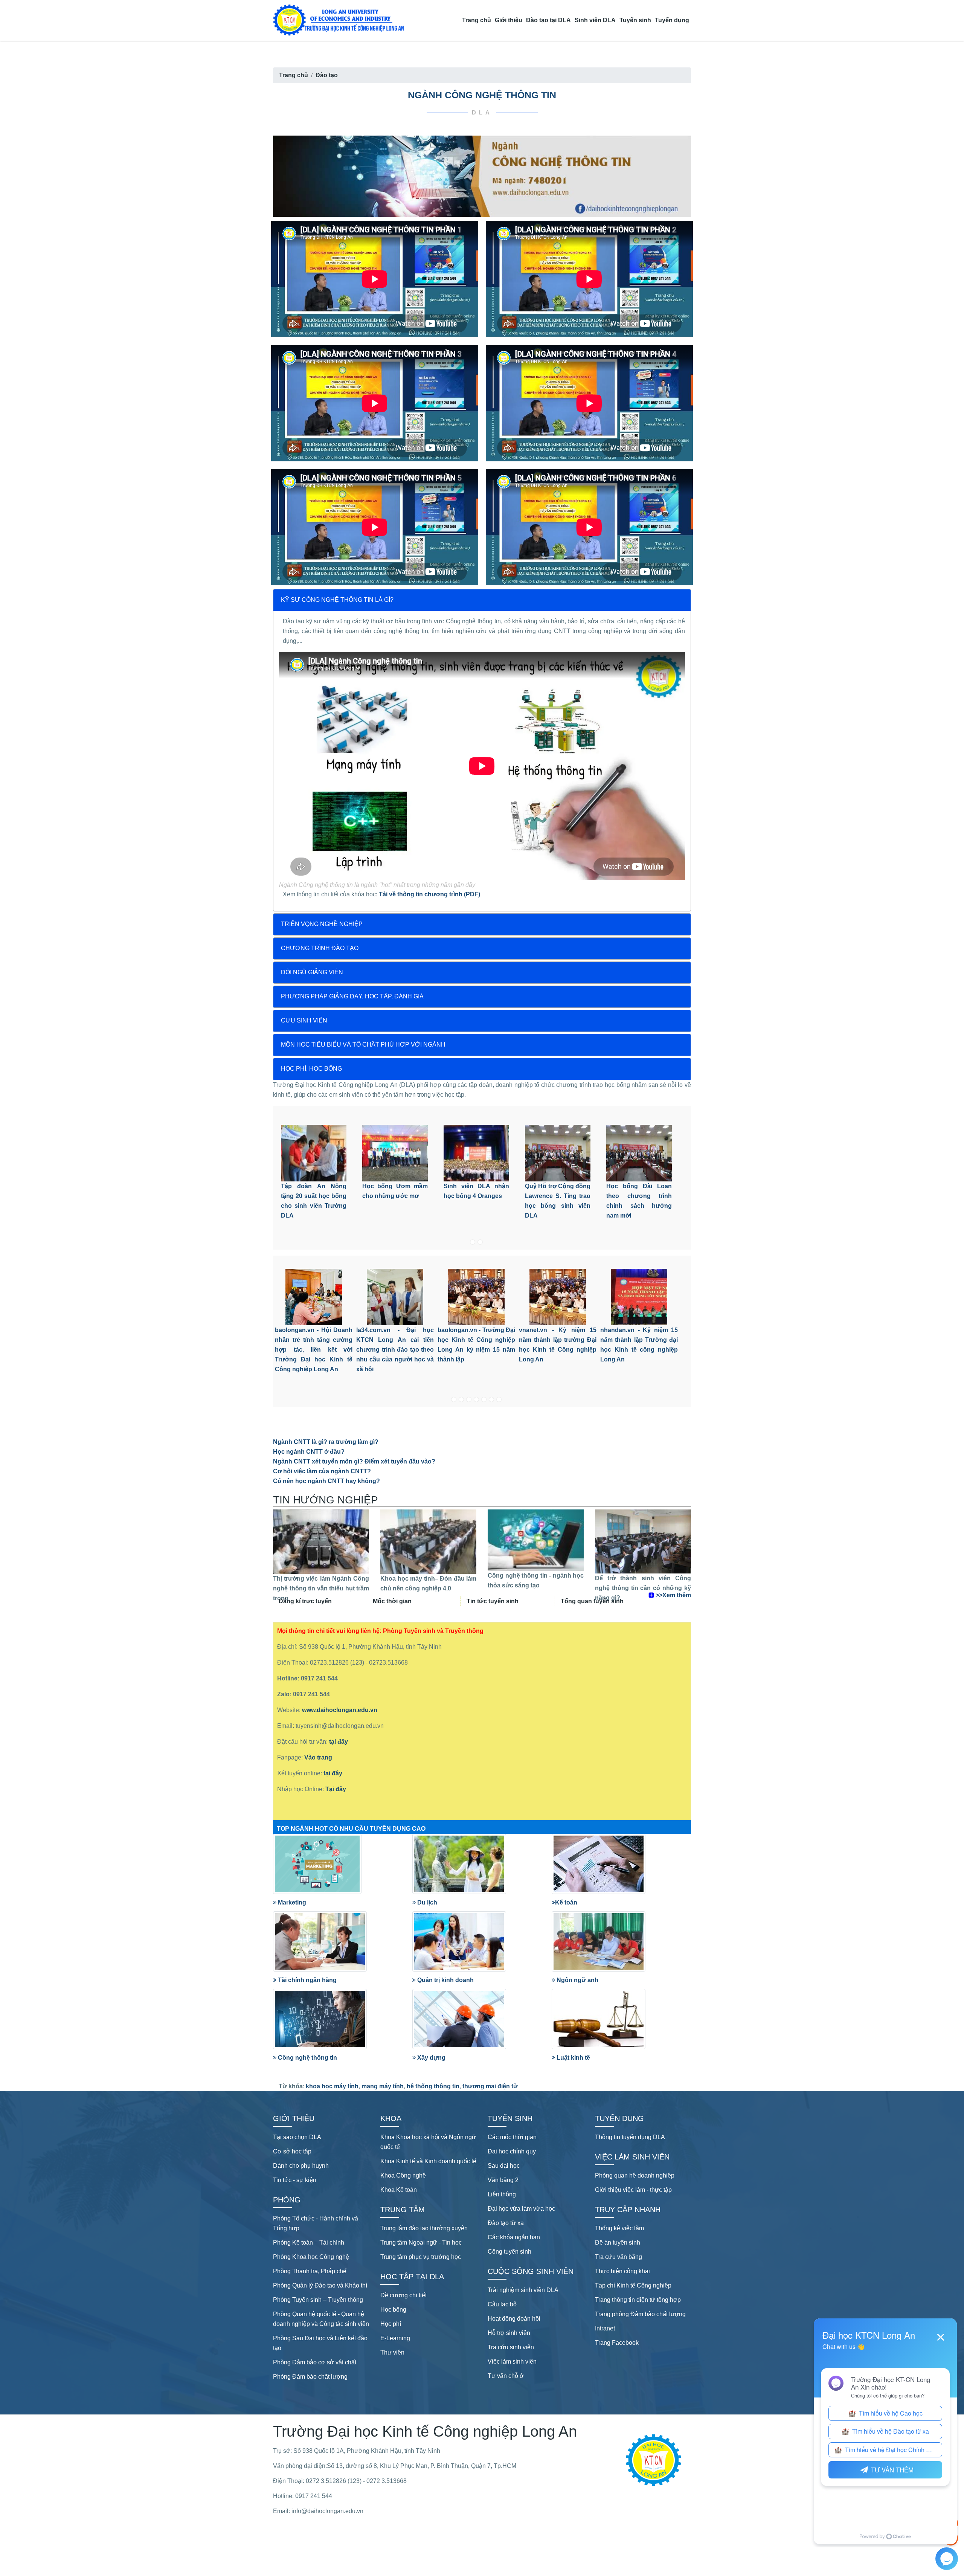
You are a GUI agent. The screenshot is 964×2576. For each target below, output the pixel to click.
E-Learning (395, 2338)
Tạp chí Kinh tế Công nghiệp (633, 2285)
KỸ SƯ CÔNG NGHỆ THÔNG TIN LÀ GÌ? (337, 600)
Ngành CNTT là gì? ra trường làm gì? (326, 1442)
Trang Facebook (617, 2343)
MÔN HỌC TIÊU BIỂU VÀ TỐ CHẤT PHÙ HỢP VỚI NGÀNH (363, 1045)
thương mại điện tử (490, 2086)
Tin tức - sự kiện (295, 2180)
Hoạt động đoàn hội (514, 2319)
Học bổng (393, 2310)
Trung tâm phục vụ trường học (421, 2257)
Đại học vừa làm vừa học (521, 2209)
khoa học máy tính (332, 2086)
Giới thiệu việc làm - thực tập (633, 2190)
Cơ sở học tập (292, 2151)
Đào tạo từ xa (506, 2223)
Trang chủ (477, 20)
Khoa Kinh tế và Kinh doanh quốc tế (428, 2161)
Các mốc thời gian (512, 2137)
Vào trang (318, 1757)
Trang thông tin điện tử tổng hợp (638, 2300)
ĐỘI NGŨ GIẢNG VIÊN (312, 972)
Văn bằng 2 (503, 2180)
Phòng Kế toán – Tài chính (309, 2243)
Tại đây (336, 1789)
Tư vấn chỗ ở (506, 2376)
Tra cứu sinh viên (511, 2347)
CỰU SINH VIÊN (304, 1020)
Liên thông (502, 2194)
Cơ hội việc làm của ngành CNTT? (322, 1471)
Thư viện (392, 2352)
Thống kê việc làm (619, 2228)
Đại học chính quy (512, 2151)
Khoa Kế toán (399, 2190)
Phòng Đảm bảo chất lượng (310, 2377)
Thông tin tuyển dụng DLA (630, 2137)
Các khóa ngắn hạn (514, 2237)
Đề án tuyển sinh (618, 2243)
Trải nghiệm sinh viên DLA (523, 2290)
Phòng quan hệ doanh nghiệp (635, 2175)
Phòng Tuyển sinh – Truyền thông (318, 2300)
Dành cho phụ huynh (301, 2166)
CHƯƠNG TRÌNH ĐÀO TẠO (320, 948)
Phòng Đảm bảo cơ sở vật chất (315, 2362)
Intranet (605, 2328)
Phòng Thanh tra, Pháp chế (310, 2271)
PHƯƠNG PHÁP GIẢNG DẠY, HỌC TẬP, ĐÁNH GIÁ (352, 996)
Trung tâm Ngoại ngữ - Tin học (421, 2243)
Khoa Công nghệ (403, 2175)
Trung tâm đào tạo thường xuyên (424, 2228)
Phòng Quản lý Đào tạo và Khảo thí (320, 2285)
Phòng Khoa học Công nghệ (311, 2257)
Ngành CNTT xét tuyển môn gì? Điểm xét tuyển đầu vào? (354, 1461)
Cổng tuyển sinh (509, 2252)
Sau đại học (504, 2166)
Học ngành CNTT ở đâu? (309, 1452)
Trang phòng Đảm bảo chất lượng (640, 2314)
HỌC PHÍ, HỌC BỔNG (311, 1069)
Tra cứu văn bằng (619, 2257)
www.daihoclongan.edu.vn (340, 1710)
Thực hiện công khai (622, 2271)
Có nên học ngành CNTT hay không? (326, 1481)
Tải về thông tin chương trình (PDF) (429, 894)
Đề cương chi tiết (403, 2295)
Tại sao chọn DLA (297, 2137)
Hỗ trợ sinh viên (509, 2333)
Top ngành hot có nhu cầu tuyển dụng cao (351, 1829)
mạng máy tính (383, 2086)
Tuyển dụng (672, 20)
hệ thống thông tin (433, 2086)
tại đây (338, 1742)
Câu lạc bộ (502, 2304)
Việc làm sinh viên (512, 2362)
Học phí (391, 2324)
